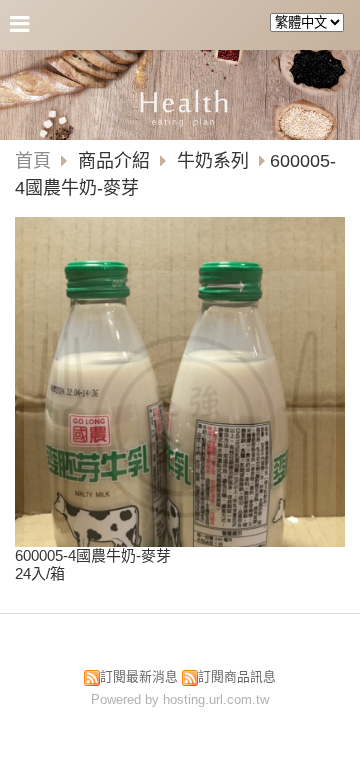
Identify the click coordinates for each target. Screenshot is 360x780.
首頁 (33, 161)
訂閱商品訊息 (237, 676)
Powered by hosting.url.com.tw (180, 699)
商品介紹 (116, 161)
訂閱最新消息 (139, 676)
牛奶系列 (213, 161)
